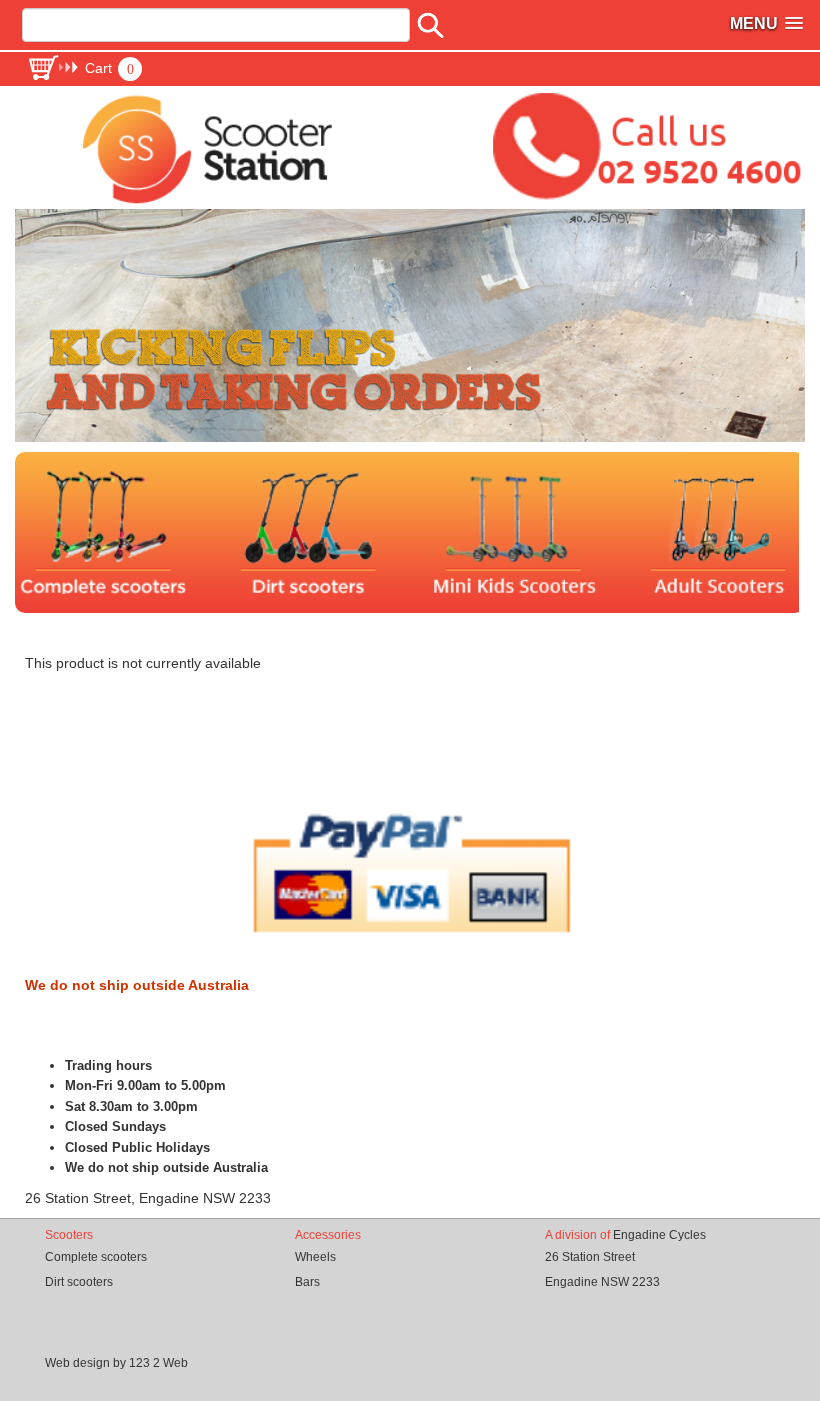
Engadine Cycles (659, 1235)
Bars (307, 1282)
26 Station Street (590, 1257)
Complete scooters (96, 1257)
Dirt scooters (79, 1282)
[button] (84, 68)
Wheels (315, 1257)
